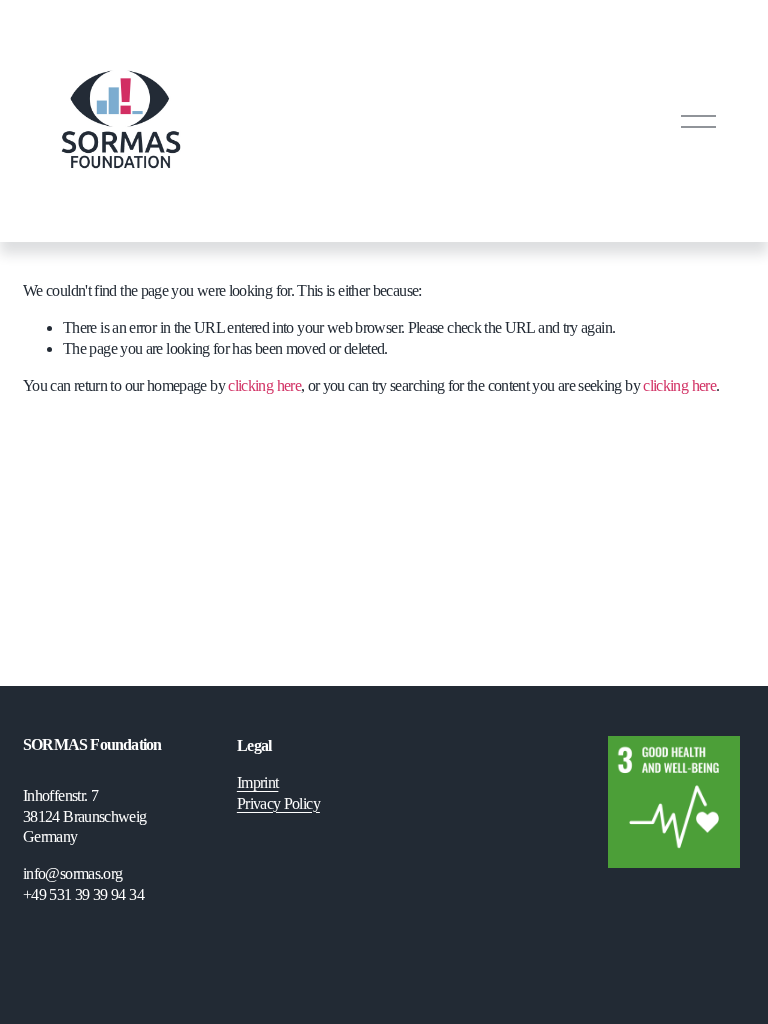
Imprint (258, 782)
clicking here (264, 385)
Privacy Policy (278, 803)
